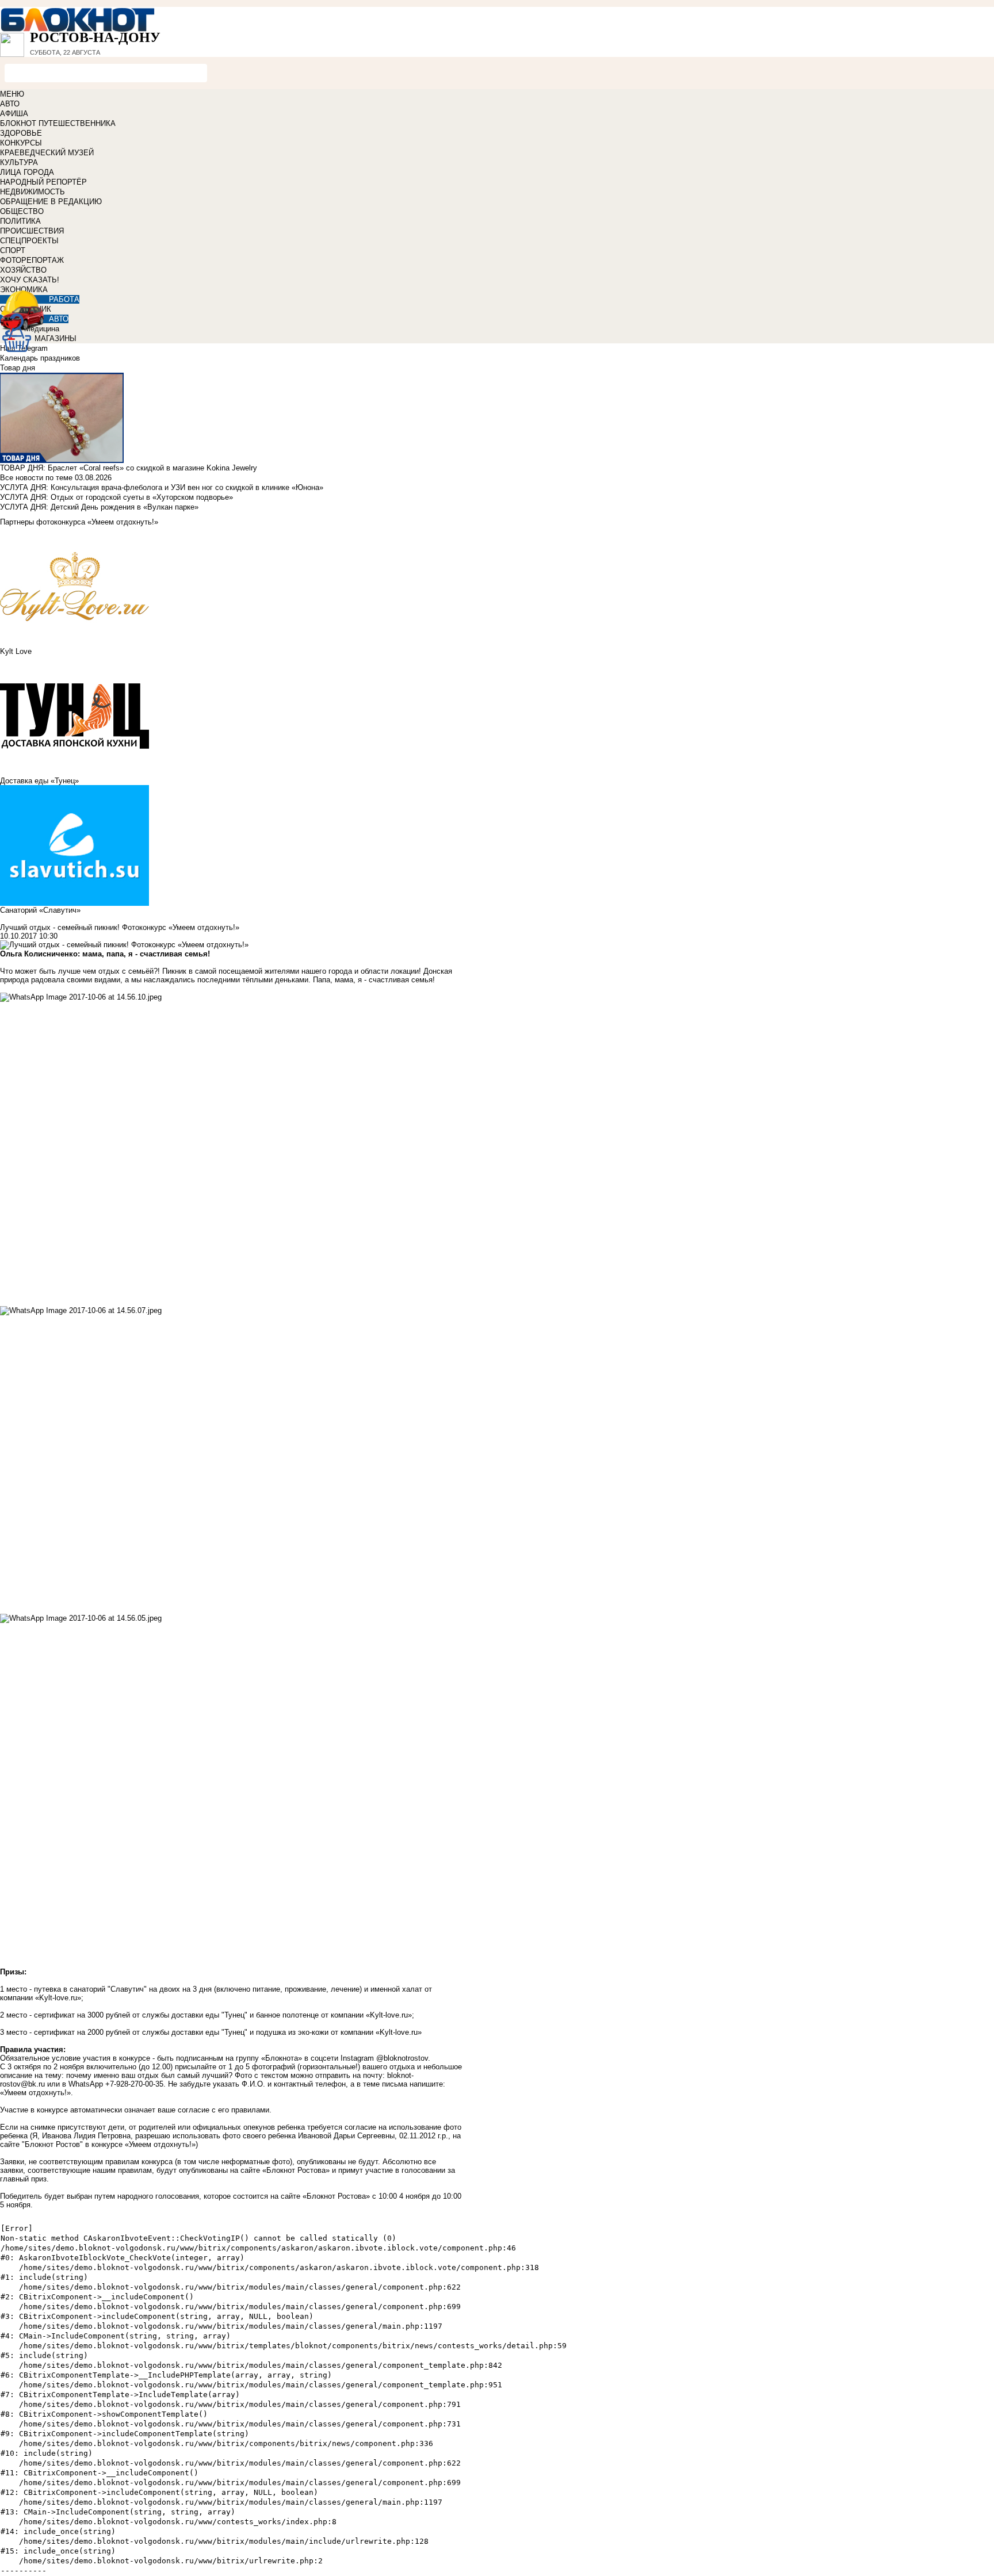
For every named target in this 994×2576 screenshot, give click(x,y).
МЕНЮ (12, 94)
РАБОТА (64, 299)
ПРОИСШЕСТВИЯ (32, 231)
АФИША (14, 114)
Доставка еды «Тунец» (39, 781)
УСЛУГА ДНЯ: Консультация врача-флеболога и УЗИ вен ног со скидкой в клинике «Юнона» (162, 487)
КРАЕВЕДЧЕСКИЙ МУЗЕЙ (47, 153)
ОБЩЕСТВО (22, 211)
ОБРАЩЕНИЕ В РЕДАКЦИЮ (51, 202)
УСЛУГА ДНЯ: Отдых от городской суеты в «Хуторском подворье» (116, 497)
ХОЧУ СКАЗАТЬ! (30, 280)
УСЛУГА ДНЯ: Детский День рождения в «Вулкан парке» (99, 507)
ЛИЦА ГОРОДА (27, 172)
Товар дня (18, 368)
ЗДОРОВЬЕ (21, 133)
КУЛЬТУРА (19, 162)
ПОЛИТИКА (20, 221)
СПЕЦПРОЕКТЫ (29, 241)
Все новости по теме (36, 478)
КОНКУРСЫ (21, 143)
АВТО (10, 104)
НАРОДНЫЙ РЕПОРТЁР (43, 182)
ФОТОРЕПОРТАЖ (32, 260)
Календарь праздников (40, 358)
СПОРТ (13, 250)
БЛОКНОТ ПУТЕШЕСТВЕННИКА (58, 123)
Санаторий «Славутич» (40, 910)
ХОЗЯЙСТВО (23, 270)
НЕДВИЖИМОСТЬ (33, 192)
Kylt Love (16, 651)
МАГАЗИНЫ (56, 338)
